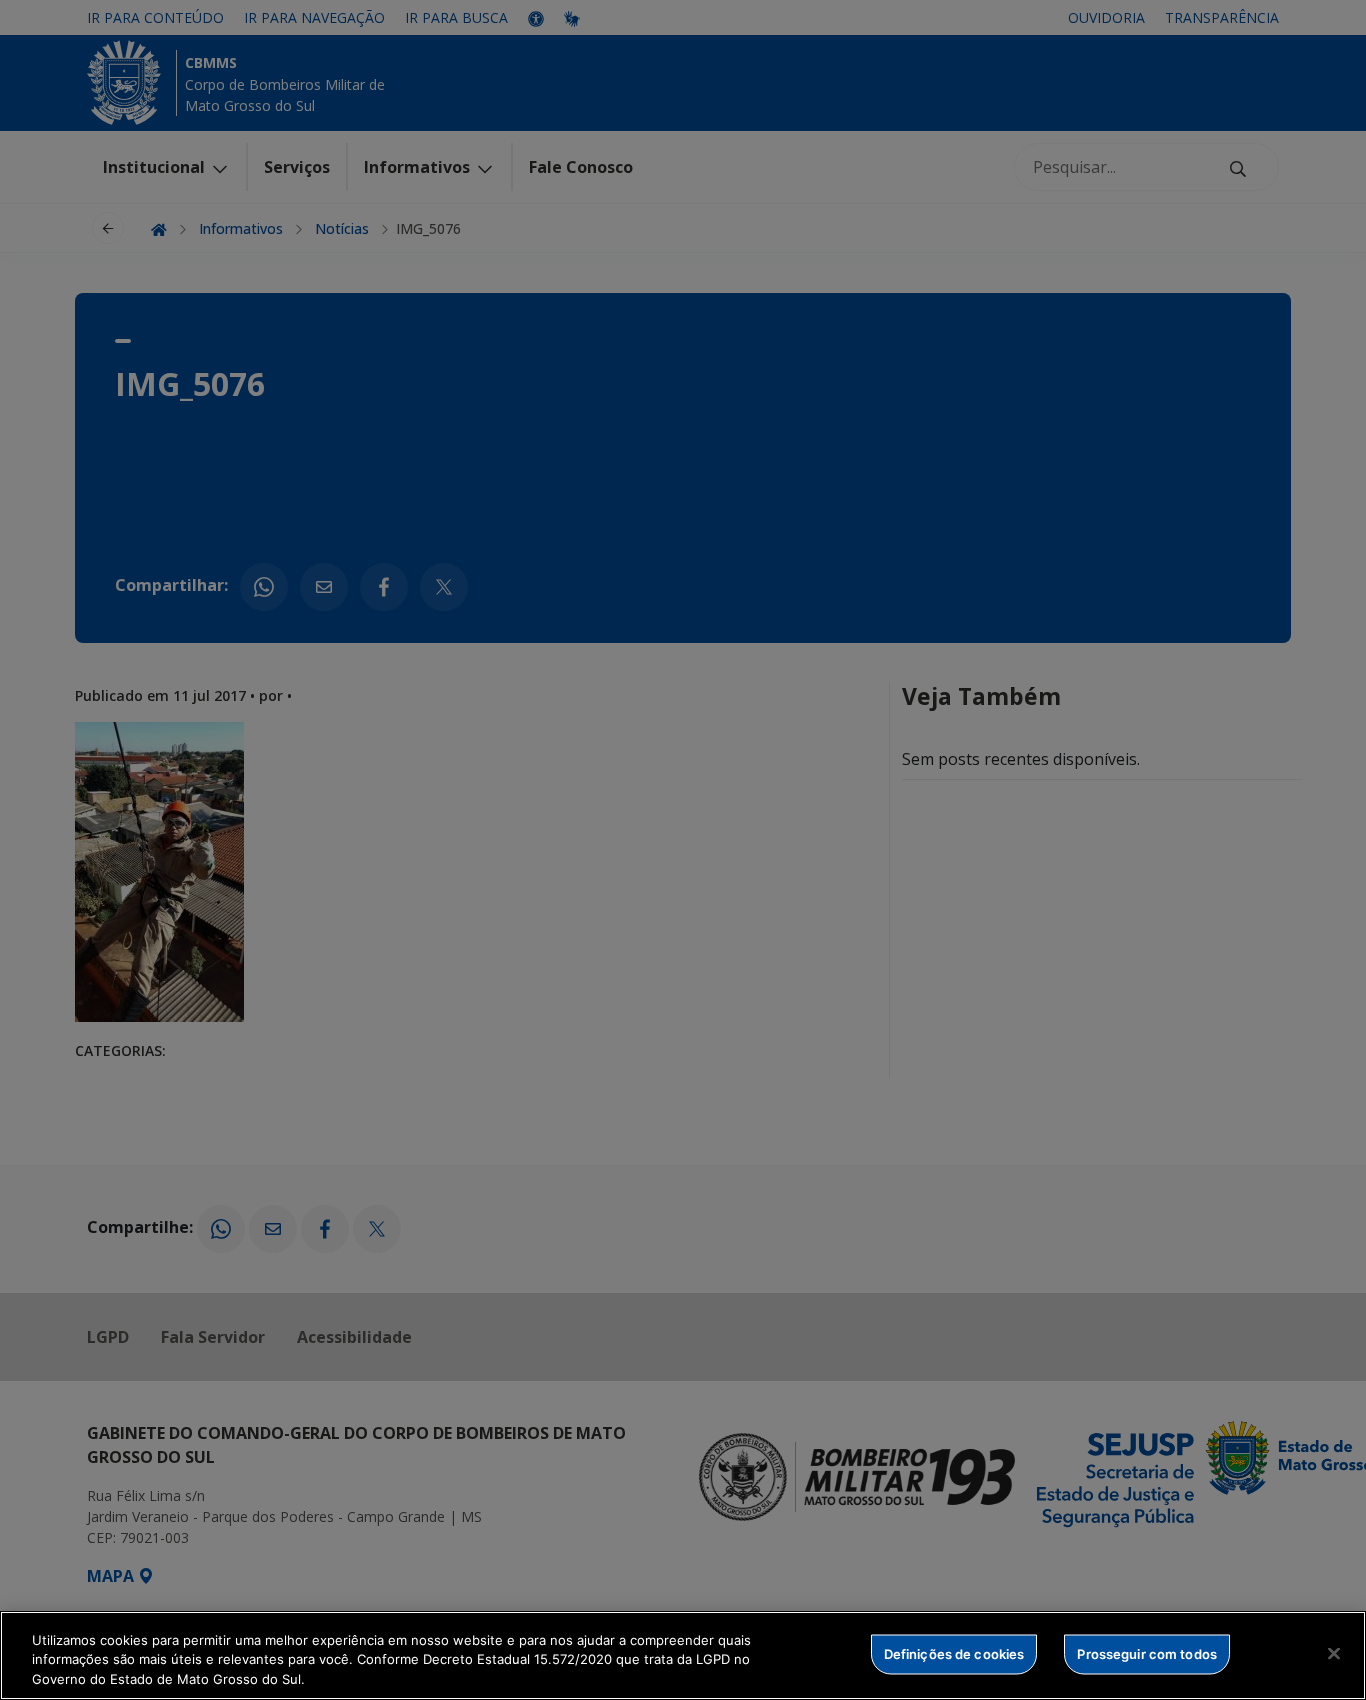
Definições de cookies (954, 1653)
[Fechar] (1334, 1653)
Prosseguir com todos (1147, 1653)
